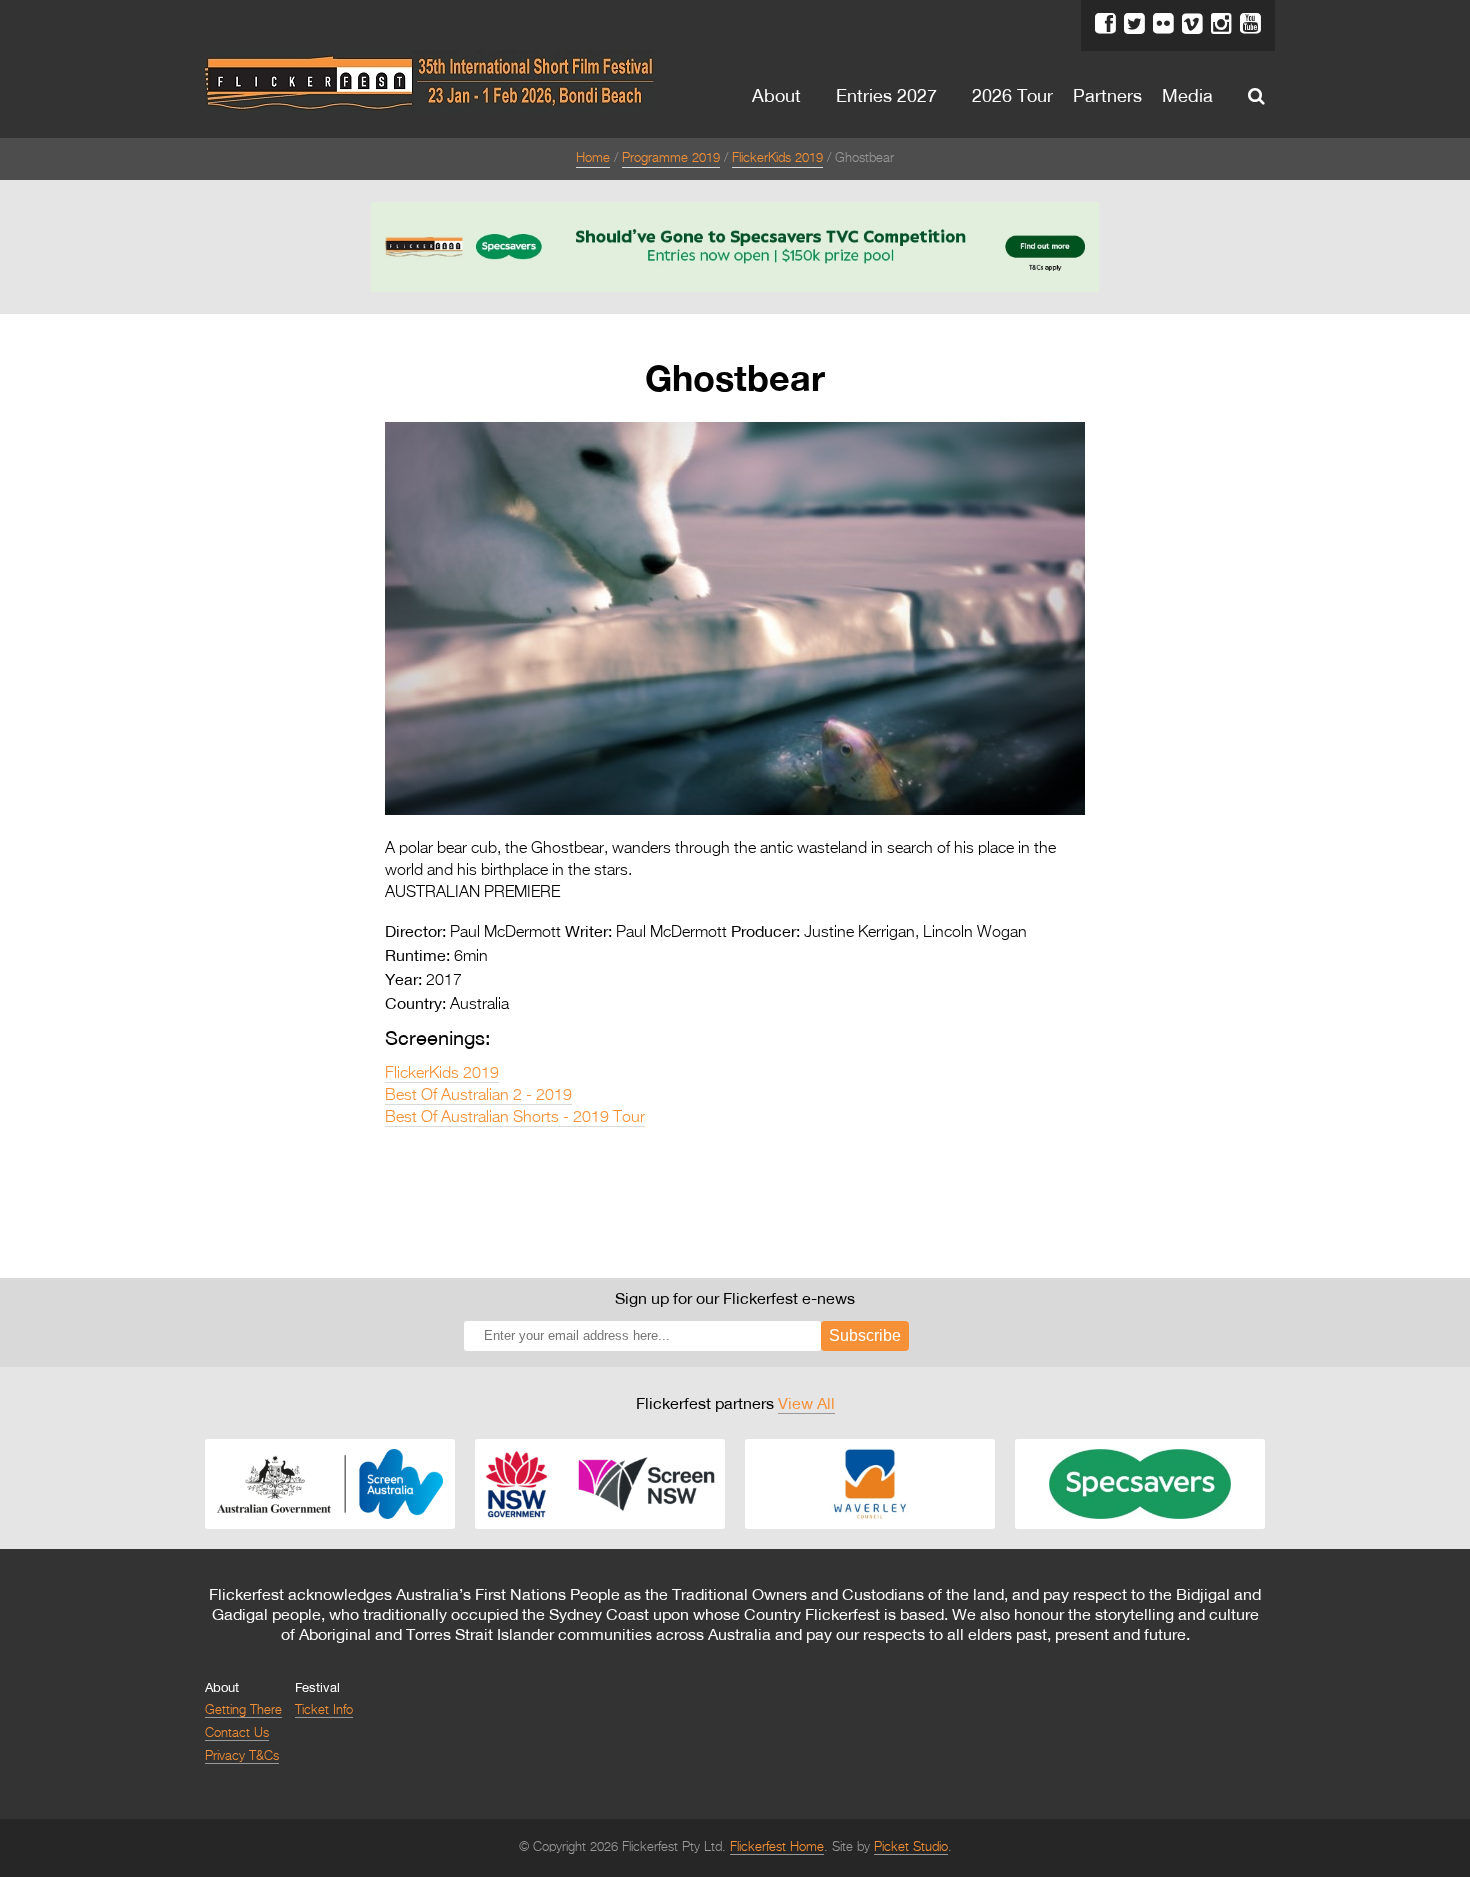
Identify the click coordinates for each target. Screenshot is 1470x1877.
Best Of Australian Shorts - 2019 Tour (515, 1118)
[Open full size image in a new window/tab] (735, 811)
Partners (1107, 95)
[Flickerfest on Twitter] (1134, 24)
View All (806, 1403)
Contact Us (237, 1733)
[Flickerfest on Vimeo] (1192, 24)
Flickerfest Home (777, 1847)
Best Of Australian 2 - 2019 (478, 1096)
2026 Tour (1012, 95)
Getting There (243, 1710)
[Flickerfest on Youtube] (1250, 24)
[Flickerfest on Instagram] (1221, 24)
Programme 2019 (671, 158)
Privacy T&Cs (242, 1756)
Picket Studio (911, 1847)
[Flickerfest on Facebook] (1105, 24)
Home (593, 158)
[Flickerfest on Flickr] (1163, 24)
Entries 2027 (886, 95)
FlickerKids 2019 (777, 158)
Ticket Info (324, 1710)
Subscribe (865, 1335)
